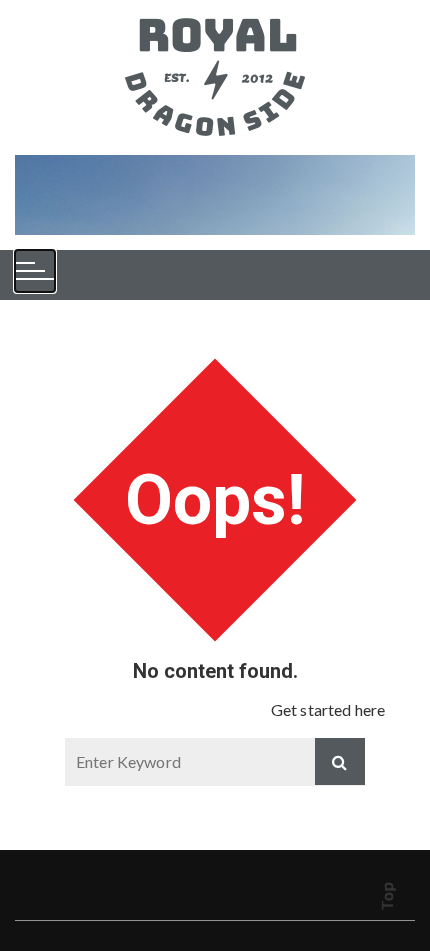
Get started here (328, 709)
